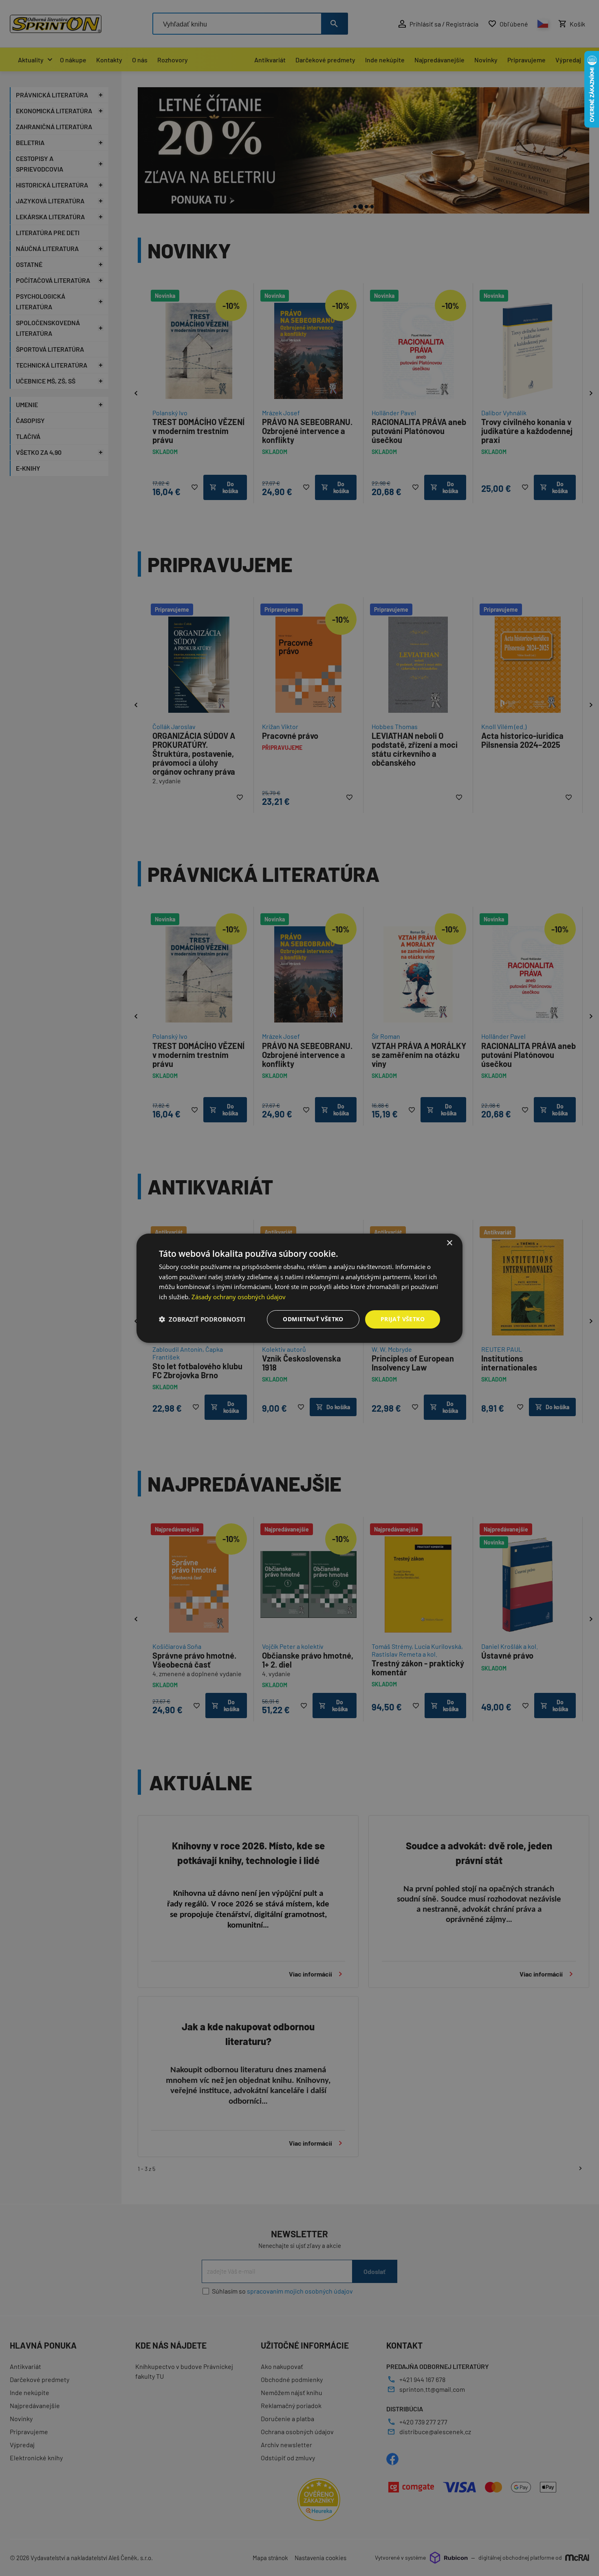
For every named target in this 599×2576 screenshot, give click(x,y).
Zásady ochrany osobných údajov (239, 1297)
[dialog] (299, 1288)
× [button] (449, 1243)
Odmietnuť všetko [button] (313, 1319)
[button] (202, 1319)
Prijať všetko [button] (403, 1319)
